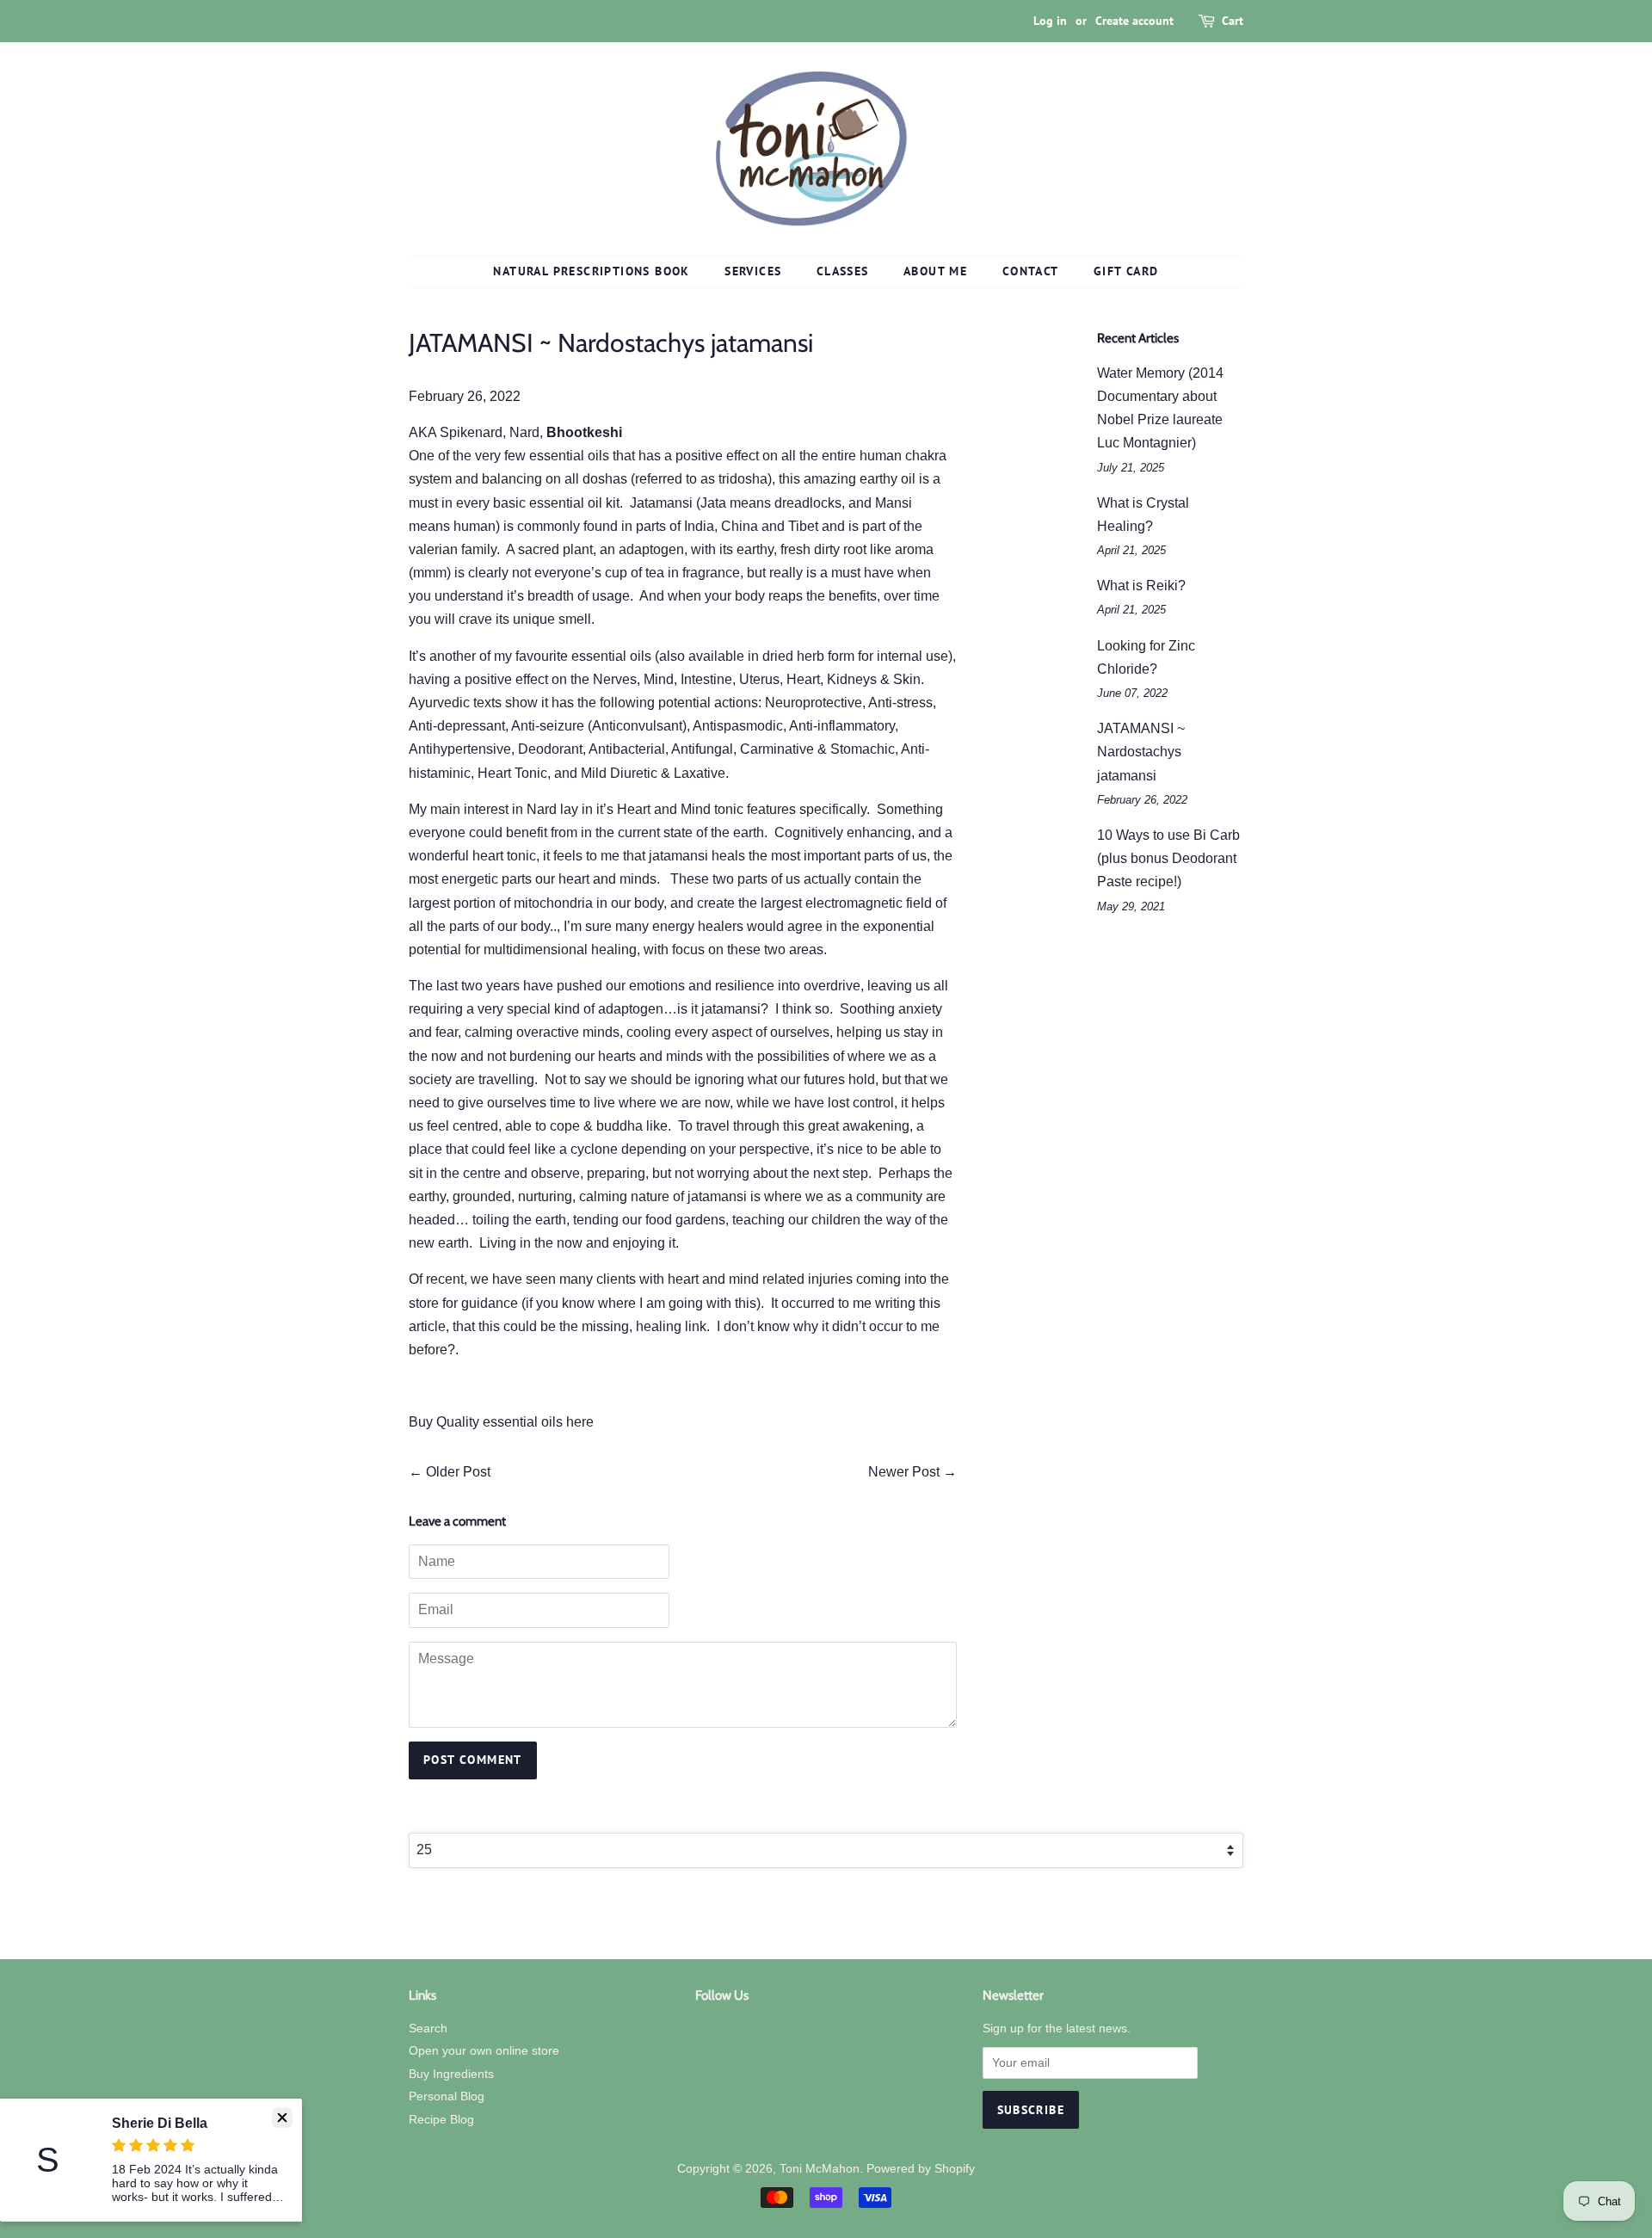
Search (428, 2028)
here (580, 1422)
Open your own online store (484, 2051)
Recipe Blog (441, 2120)
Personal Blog (447, 2096)
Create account (1134, 21)
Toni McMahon (820, 2169)
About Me (935, 271)
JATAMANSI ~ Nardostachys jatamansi (1141, 752)
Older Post (458, 1472)
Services (753, 271)
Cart (1233, 21)
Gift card (1126, 271)
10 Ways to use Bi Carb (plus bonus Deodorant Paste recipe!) (1168, 858)
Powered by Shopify (921, 2169)
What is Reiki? (1141, 586)
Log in (1050, 21)
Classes (843, 271)
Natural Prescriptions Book (591, 271)
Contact (1031, 271)
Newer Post (904, 1472)
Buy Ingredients (451, 2074)
